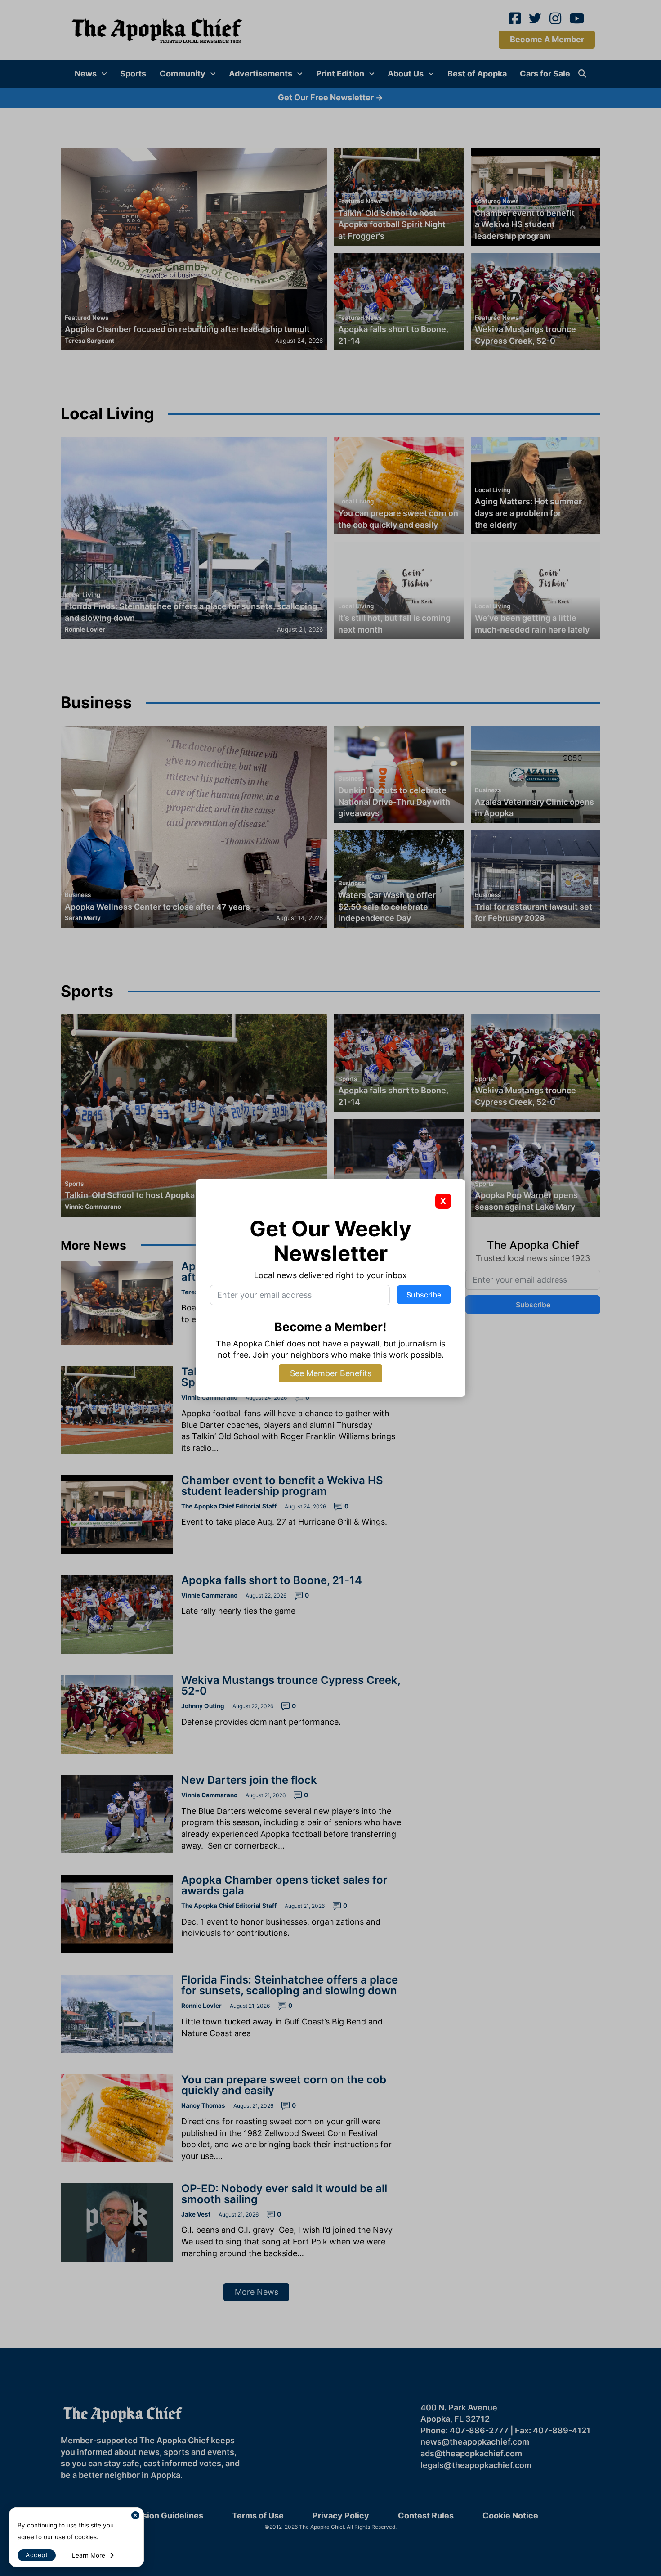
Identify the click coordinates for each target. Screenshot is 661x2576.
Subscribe (424, 1295)
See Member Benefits (331, 1373)
